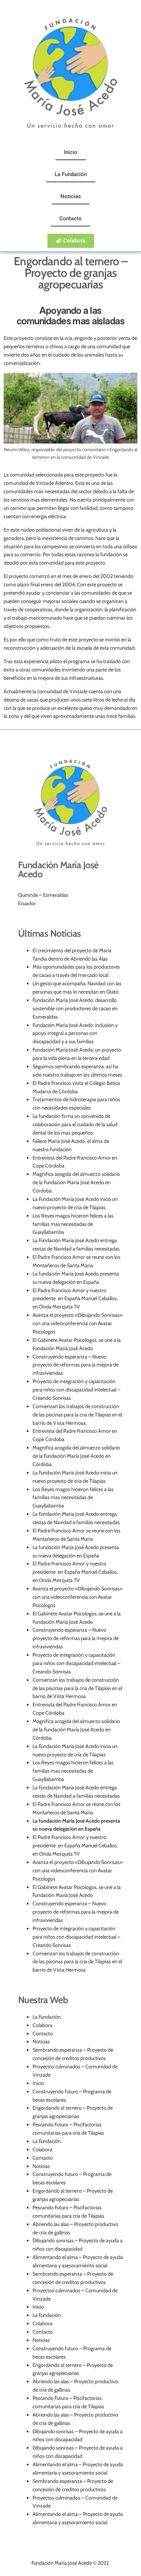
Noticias (41, 2042)
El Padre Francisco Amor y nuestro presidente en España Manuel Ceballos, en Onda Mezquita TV (75, 1299)
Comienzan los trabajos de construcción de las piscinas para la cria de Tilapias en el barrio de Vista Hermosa (77, 1415)
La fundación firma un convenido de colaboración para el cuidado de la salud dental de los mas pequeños (75, 1124)
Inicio (38, 2083)
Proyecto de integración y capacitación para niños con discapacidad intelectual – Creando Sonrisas (76, 1390)
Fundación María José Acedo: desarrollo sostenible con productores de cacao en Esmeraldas (75, 1008)
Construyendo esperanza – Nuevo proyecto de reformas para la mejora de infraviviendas (76, 1365)
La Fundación (47, 2017)
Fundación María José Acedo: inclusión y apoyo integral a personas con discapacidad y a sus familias (75, 1033)
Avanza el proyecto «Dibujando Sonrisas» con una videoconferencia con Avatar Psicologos (78, 1323)
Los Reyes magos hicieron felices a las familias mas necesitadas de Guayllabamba (73, 1224)
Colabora (42, 2025)
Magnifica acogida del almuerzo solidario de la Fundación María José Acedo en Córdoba (76, 1182)
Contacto (43, 2034)
